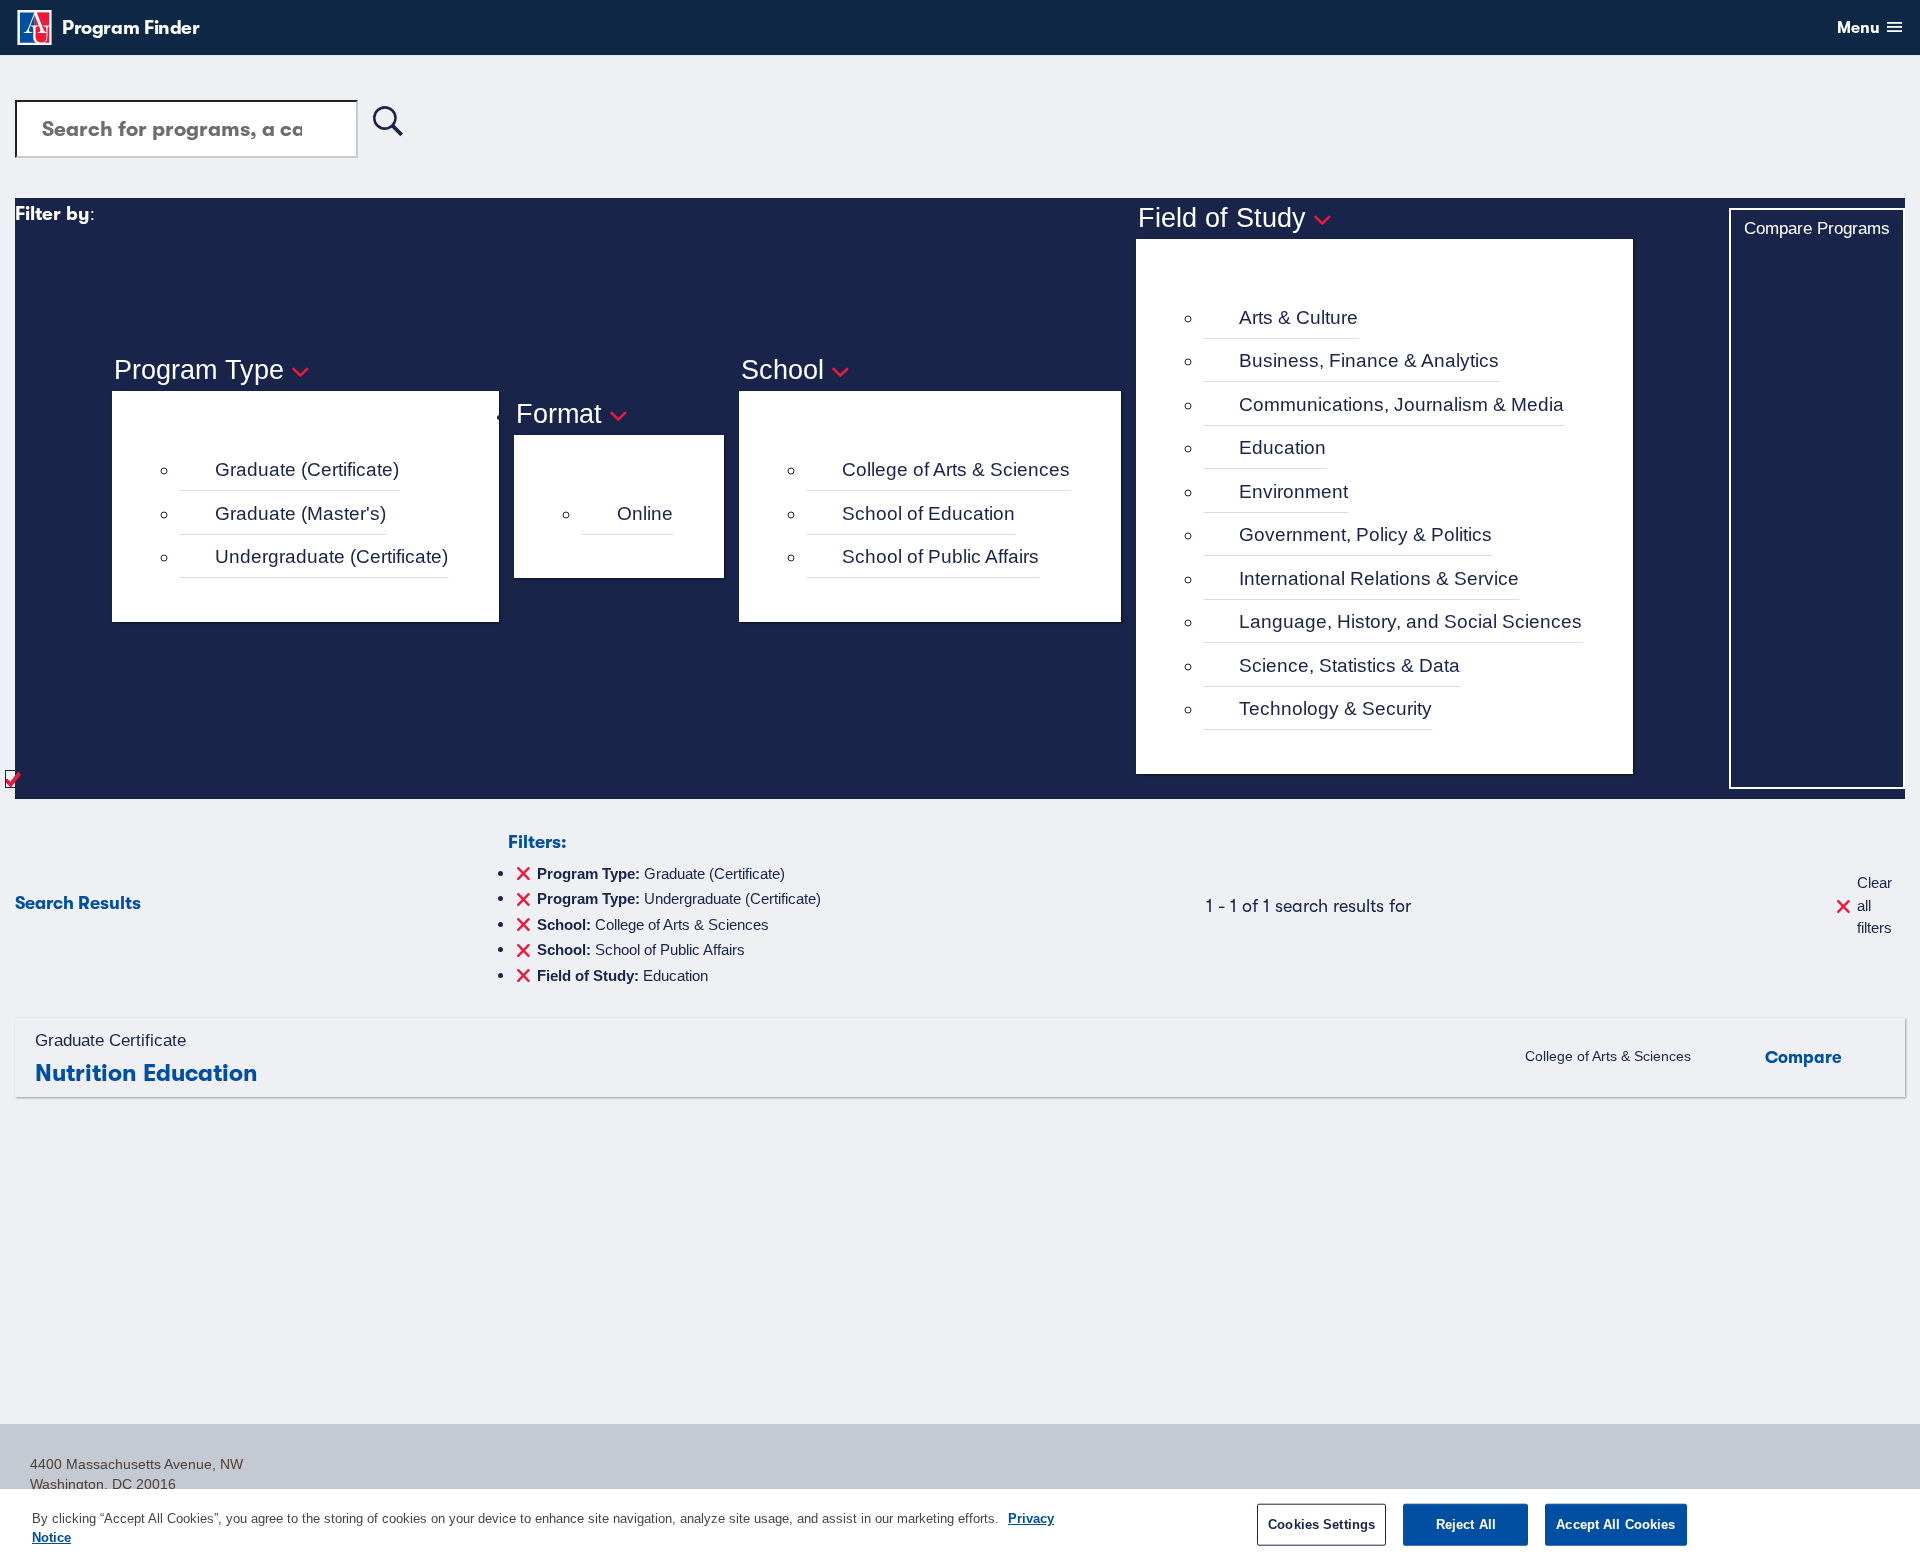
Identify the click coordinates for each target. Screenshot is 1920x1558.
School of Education (928, 513)
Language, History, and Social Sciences (1410, 621)
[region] (960, 1523)
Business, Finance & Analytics (1369, 360)
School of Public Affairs (940, 556)
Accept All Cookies (1615, 1524)
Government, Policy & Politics (1365, 534)
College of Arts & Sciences (956, 469)
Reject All (1466, 1524)
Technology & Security (1335, 708)
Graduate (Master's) (300, 513)
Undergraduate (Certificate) (331, 556)
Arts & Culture (1298, 317)
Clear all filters (1874, 905)
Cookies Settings (1321, 1524)
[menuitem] (314, 470)
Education (1282, 447)
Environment (1293, 491)
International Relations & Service (1379, 578)
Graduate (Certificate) (307, 469)
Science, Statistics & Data (1349, 665)
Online (645, 513)
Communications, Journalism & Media (1401, 404)
